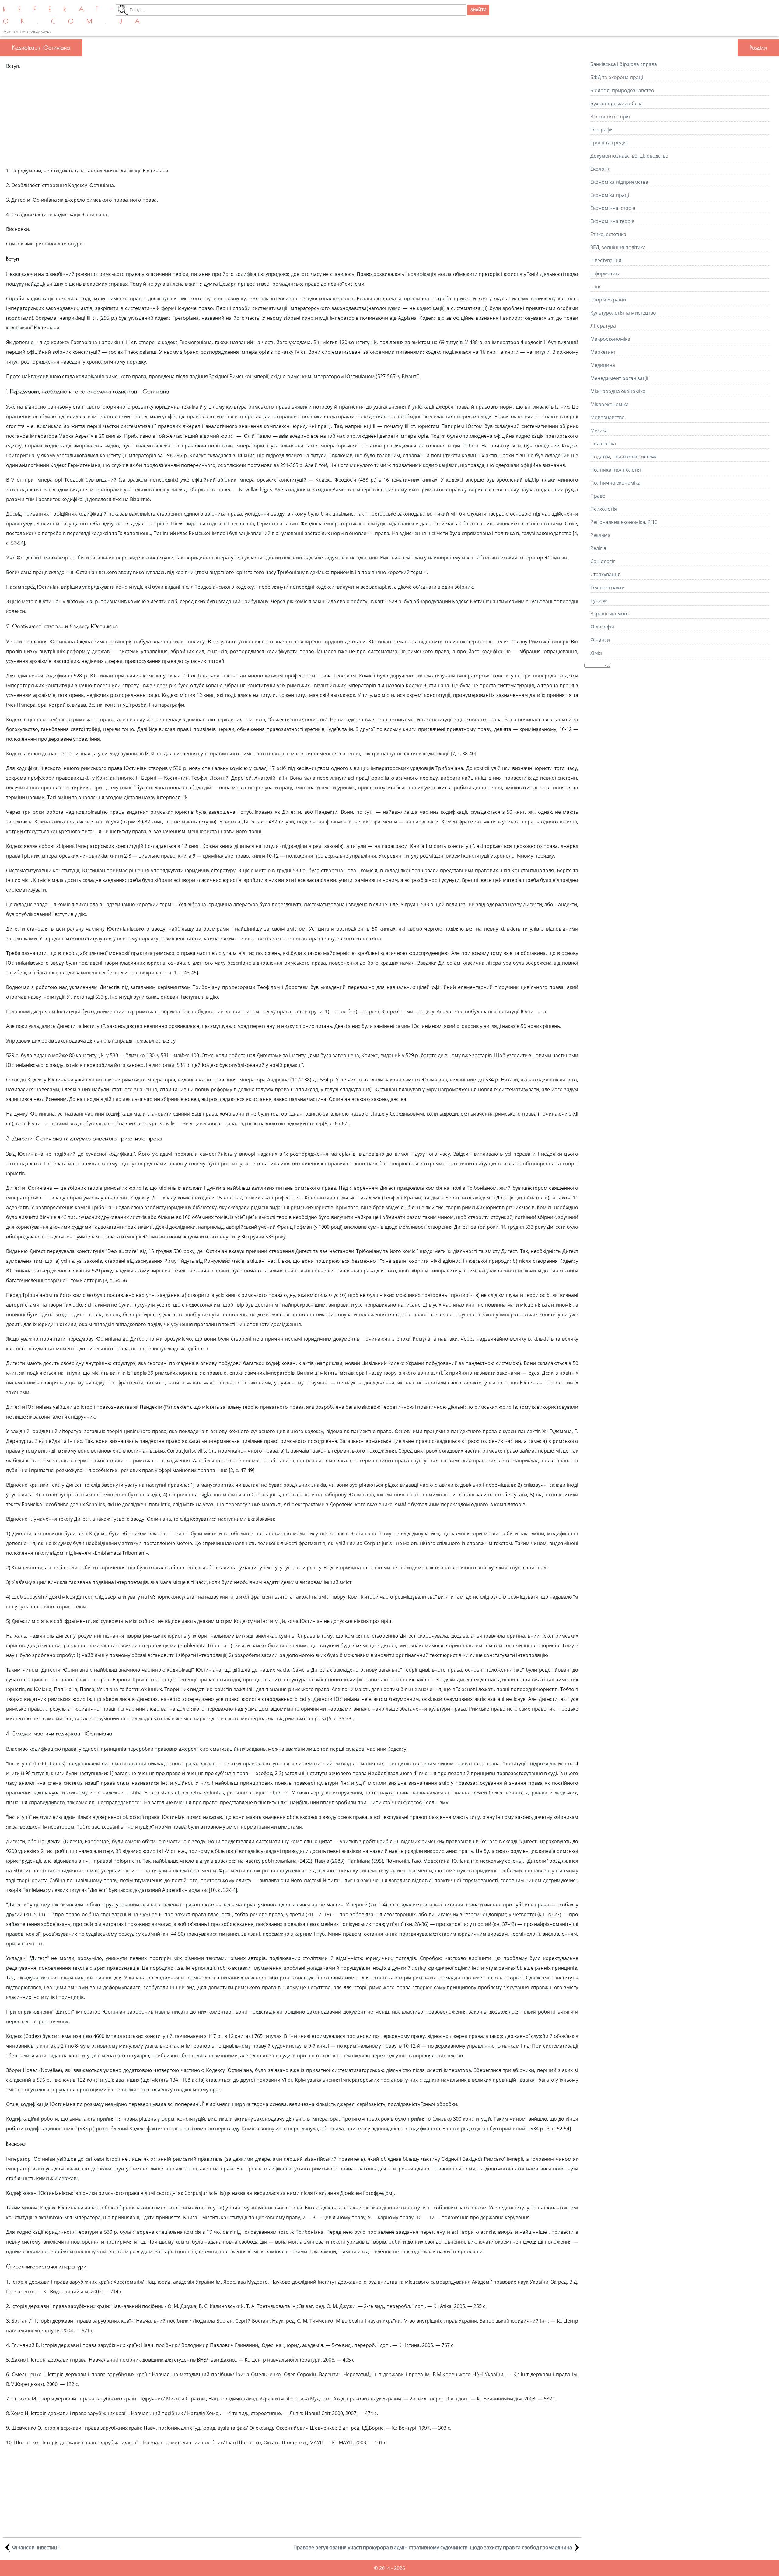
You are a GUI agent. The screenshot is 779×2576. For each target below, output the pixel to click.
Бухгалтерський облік (616, 103)
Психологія (604, 509)
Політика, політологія (616, 470)
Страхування (605, 574)
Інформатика (606, 273)
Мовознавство (608, 417)
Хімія (596, 653)
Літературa (603, 326)
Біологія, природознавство (622, 90)
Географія (602, 130)
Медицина (603, 365)
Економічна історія (613, 208)
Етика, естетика (608, 234)
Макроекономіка (610, 339)
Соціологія (603, 561)
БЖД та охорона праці (617, 77)
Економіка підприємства (619, 182)
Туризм (599, 600)
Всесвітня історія (610, 117)
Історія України (608, 300)
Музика (599, 430)
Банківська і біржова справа (624, 64)
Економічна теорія (612, 221)
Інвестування (606, 260)
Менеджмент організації (619, 378)
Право (598, 496)
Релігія (598, 548)
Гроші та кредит (609, 143)
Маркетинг (603, 352)
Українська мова (610, 614)
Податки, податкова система (624, 457)
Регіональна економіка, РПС (624, 522)
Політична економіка (615, 483)
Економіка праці (610, 195)
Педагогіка (603, 444)
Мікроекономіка (610, 404)
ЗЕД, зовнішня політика (618, 247)
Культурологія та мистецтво (623, 313)
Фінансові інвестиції (36, 2547)
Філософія (602, 627)
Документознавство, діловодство (629, 156)
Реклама (600, 535)
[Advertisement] (292, 118)
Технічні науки (608, 587)
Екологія (600, 169)
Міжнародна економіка (618, 391)
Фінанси (600, 640)
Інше (596, 287)
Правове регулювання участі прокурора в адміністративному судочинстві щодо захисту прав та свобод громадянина (433, 2547)
